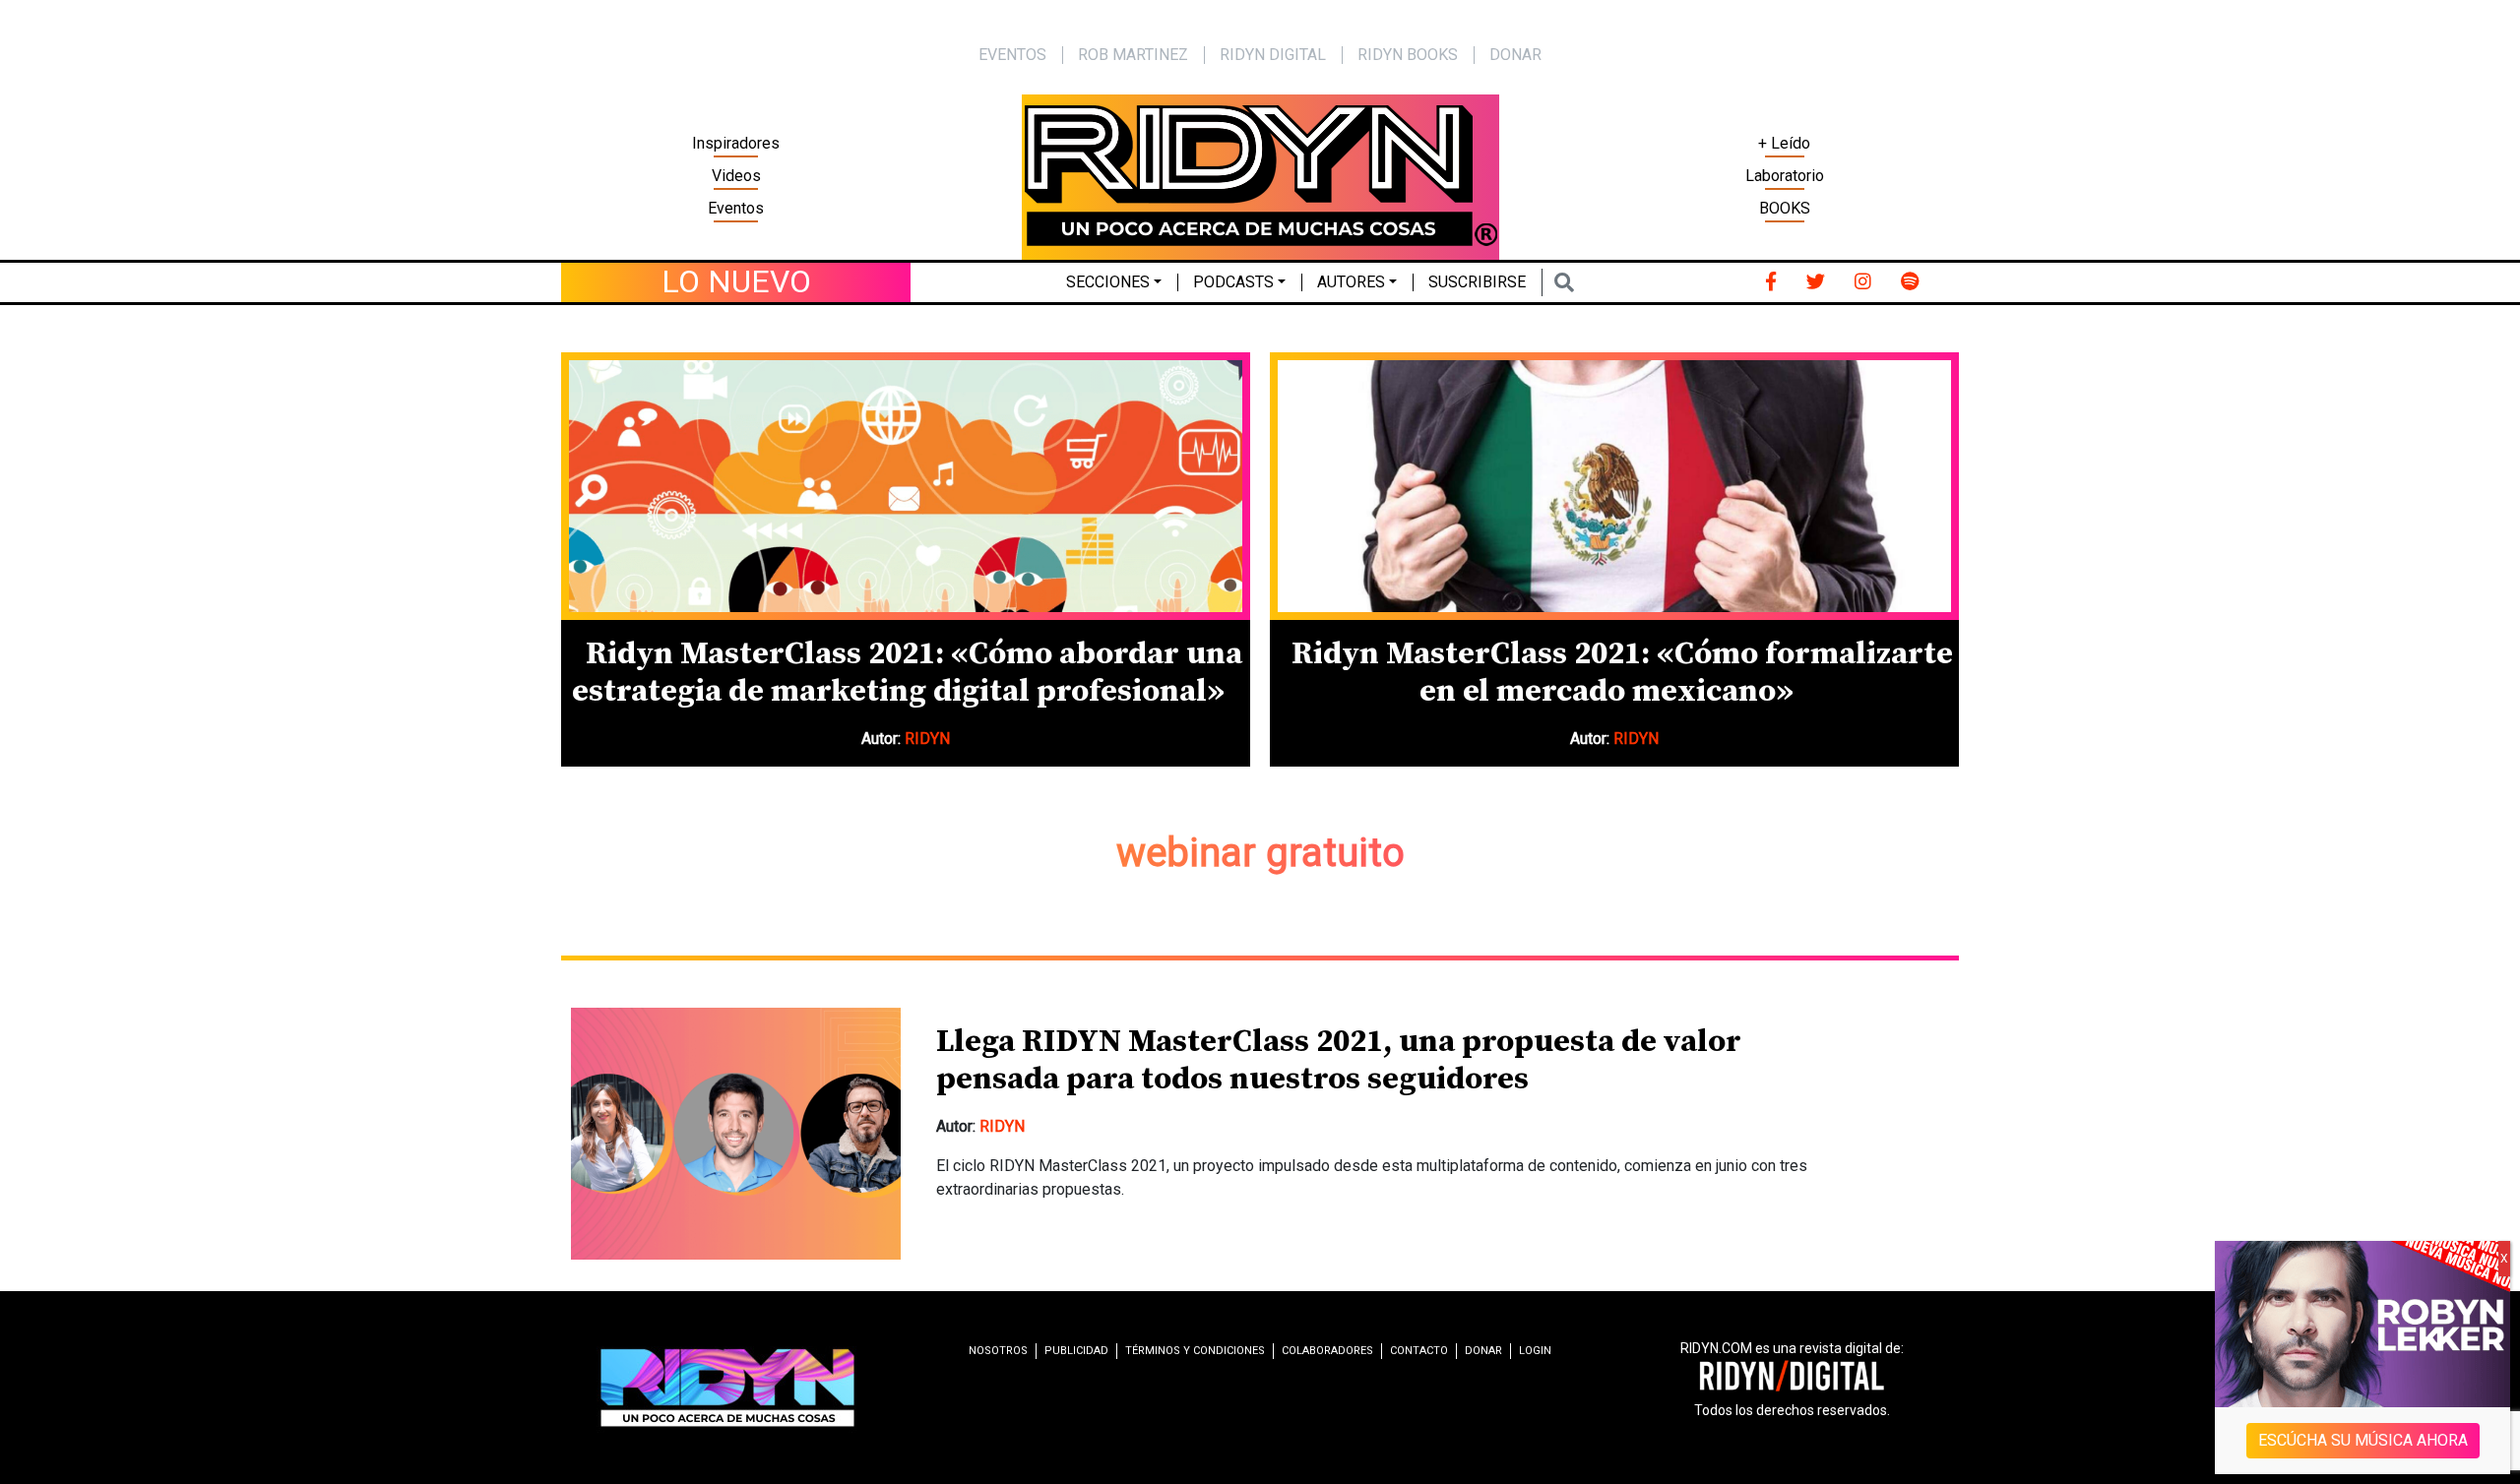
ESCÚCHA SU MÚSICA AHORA (2363, 1440)
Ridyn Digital (1273, 55)
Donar (1515, 55)
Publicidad (1076, 1351)
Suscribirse (1477, 282)
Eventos (736, 208)
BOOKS (1785, 208)
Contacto (1419, 1351)
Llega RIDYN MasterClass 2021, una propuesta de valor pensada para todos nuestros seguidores (1339, 1061)
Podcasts (1233, 282)
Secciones (1108, 282)
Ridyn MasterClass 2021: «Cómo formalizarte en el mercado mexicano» (1622, 673)
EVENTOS (1012, 55)
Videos (736, 176)
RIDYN (927, 739)
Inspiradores (736, 143)
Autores (1351, 282)
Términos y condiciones (1195, 1351)
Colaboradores (1327, 1351)
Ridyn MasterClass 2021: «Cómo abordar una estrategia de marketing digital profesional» (907, 673)
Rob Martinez (1133, 55)
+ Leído (1784, 143)
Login (1535, 1351)
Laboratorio (1785, 176)
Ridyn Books (1408, 55)
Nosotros (998, 1351)
